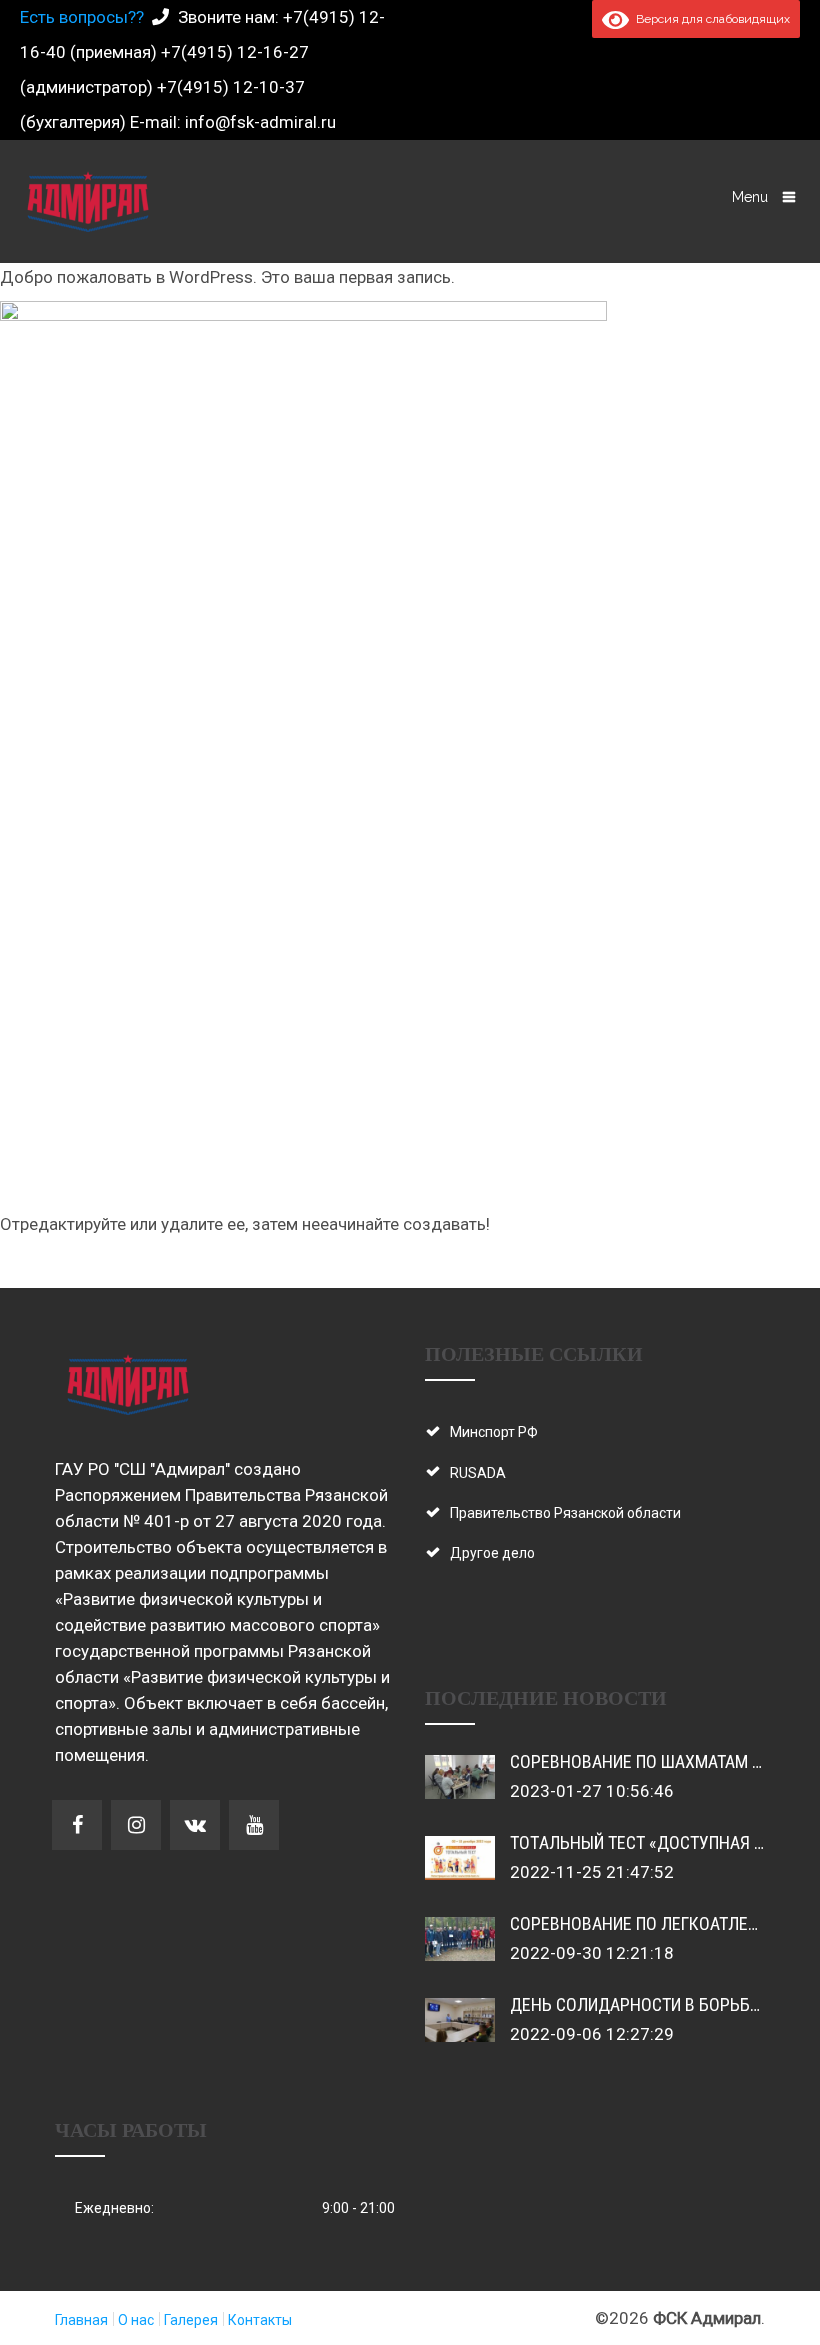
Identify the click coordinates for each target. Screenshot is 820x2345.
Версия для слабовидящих (709, 19)
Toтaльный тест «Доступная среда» (661, 1842)
